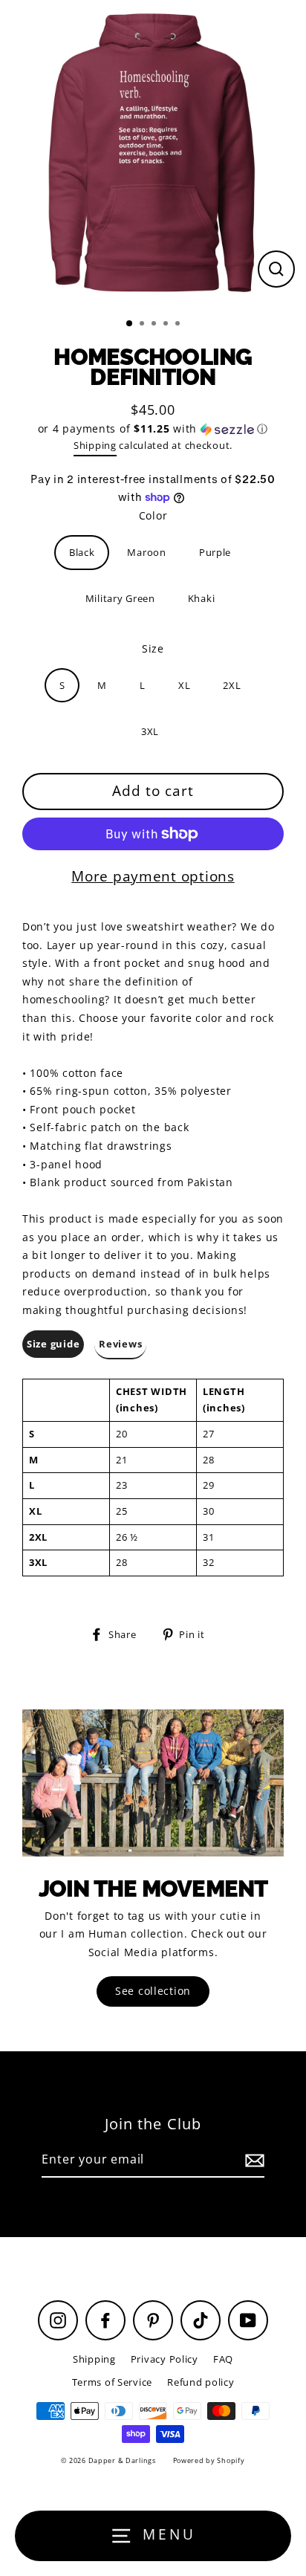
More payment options (153, 876)
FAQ (223, 2359)
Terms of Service (113, 2382)
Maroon (146, 552)
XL (184, 685)
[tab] (53, 1345)
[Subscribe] (253, 2160)
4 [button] (167, 325)
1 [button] (130, 324)
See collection (153, 1991)
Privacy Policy (165, 2359)
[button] (153, 429)
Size (153, 648)
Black (82, 552)
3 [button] (155, 325)
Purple (215, 552)
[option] (153, 153)
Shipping (95, 445)
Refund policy (201, 2382)
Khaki (202, 598)
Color (153, 515)
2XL (232, 685)
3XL (150, 731)
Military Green (120, 598)
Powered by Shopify (209, 2460)
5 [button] (179, 325)
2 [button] (143, 325)
